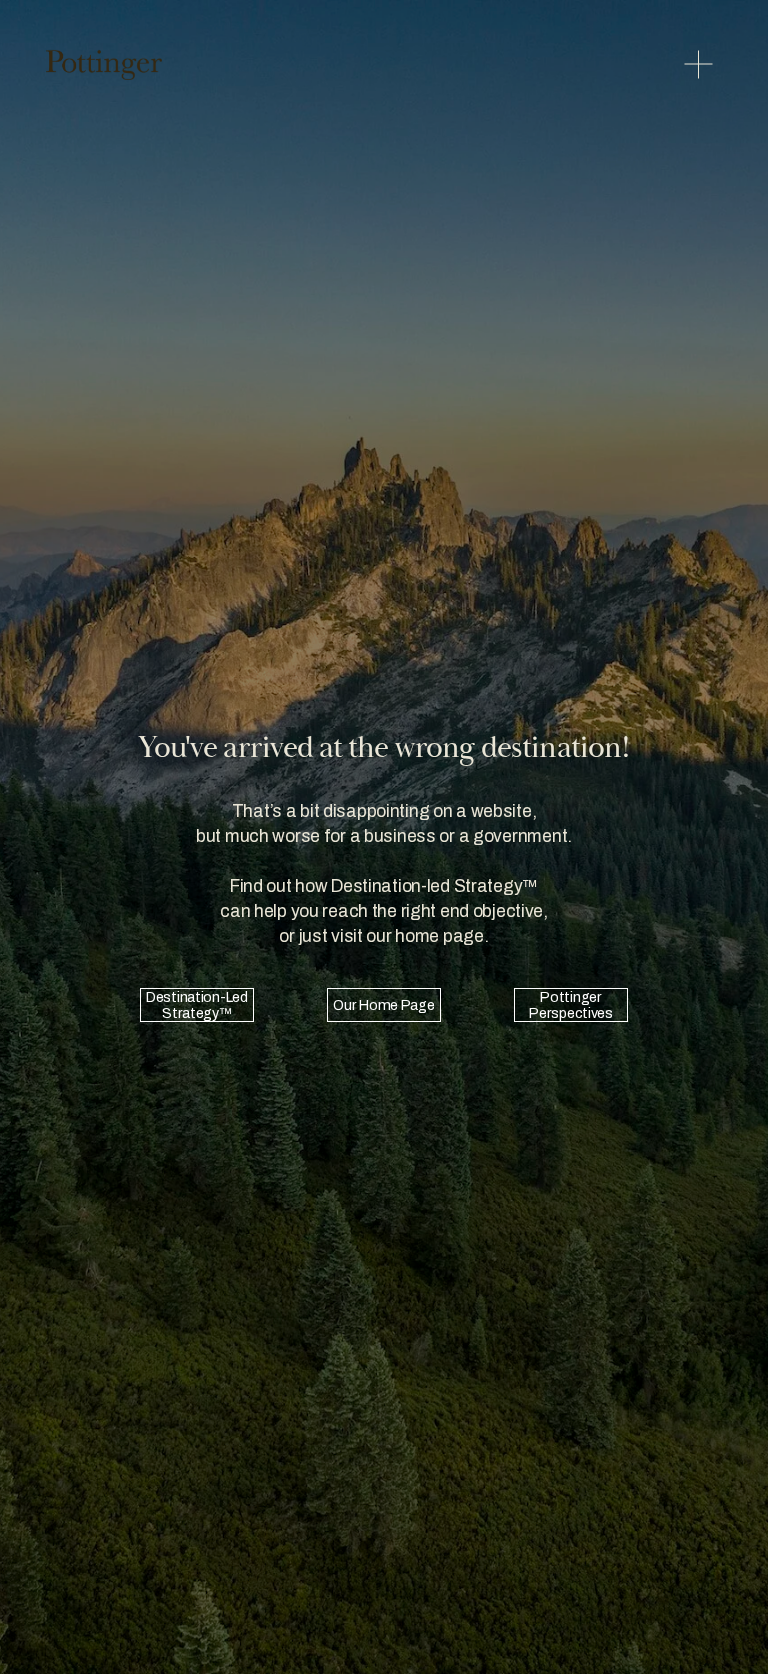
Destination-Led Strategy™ (197, 1005)
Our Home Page (383, 1005)
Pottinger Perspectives (571, 1005)
